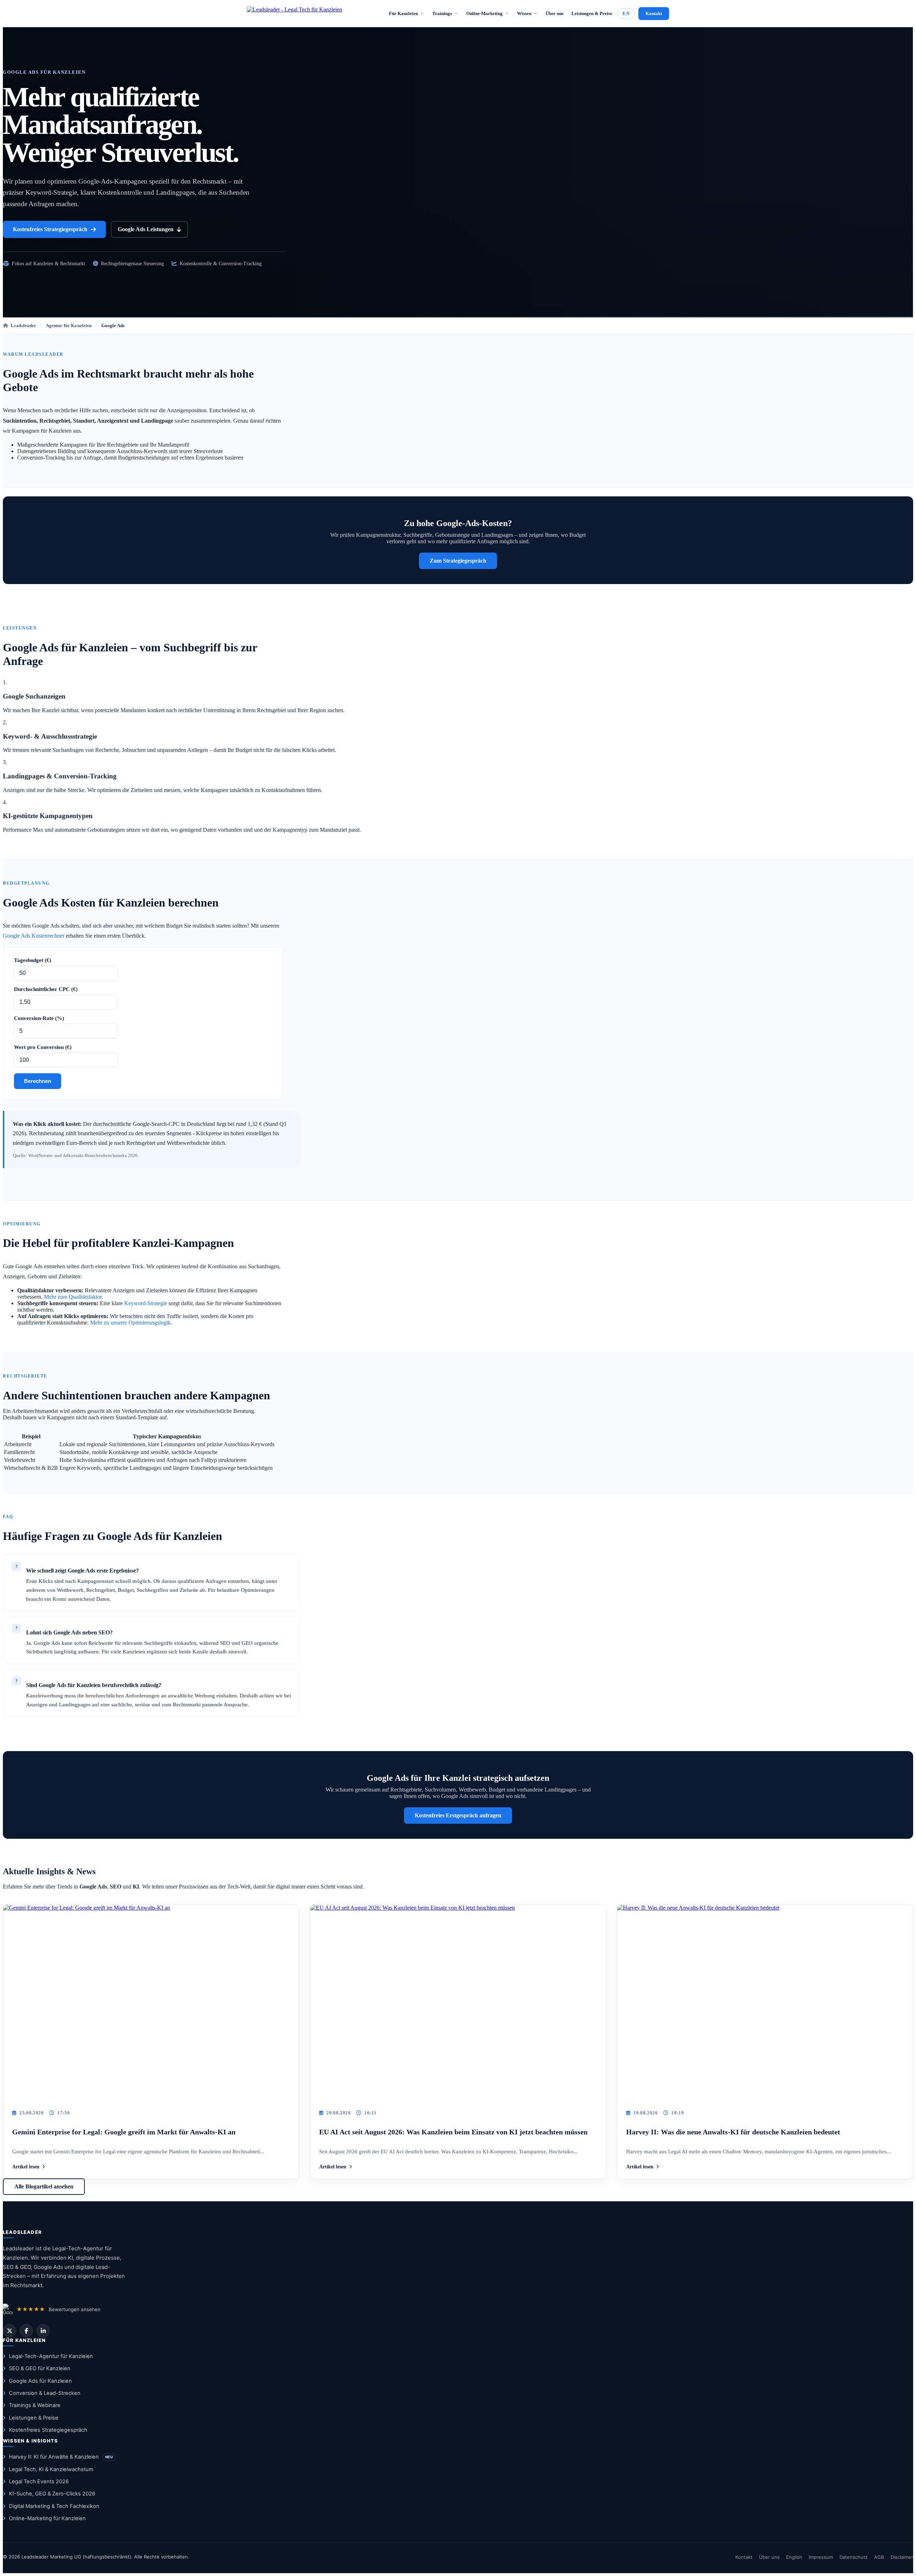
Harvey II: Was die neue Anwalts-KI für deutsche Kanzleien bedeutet (733, 2132)
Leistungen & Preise (592, 13)
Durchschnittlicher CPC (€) (46, 989)
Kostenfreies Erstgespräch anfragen (458, 1815)
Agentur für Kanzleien (69, 325)
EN (626, 13)
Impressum (821, 2557)
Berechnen (38, 1081)
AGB (879, 2557)
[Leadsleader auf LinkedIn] (43, 2331)
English (794, 2557)
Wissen (524, 13)
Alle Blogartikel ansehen (44, 2186)
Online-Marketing (484, 13)
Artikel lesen (26, 2167)
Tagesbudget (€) (33, 960)
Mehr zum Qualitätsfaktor (73, 1297)
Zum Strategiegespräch (458, 561)
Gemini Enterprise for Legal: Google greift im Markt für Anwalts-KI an (124, 2132)
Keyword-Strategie (146, 1303)
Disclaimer (902, 2557)
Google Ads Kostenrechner (34, 936)
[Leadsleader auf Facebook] (26, 2331)
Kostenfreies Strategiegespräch (50, 229)
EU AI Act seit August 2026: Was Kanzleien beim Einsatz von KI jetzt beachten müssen (453, 2132)
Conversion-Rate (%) (39, 1018)
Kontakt (654, 13)
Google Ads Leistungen (146, 229)
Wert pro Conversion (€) (43, 1047)
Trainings (442, 13)
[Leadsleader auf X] (9, 2331)
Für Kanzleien (403, 13)
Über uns (555, 13)
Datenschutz (854, 2557)
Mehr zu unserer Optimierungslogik (130, 1323)
